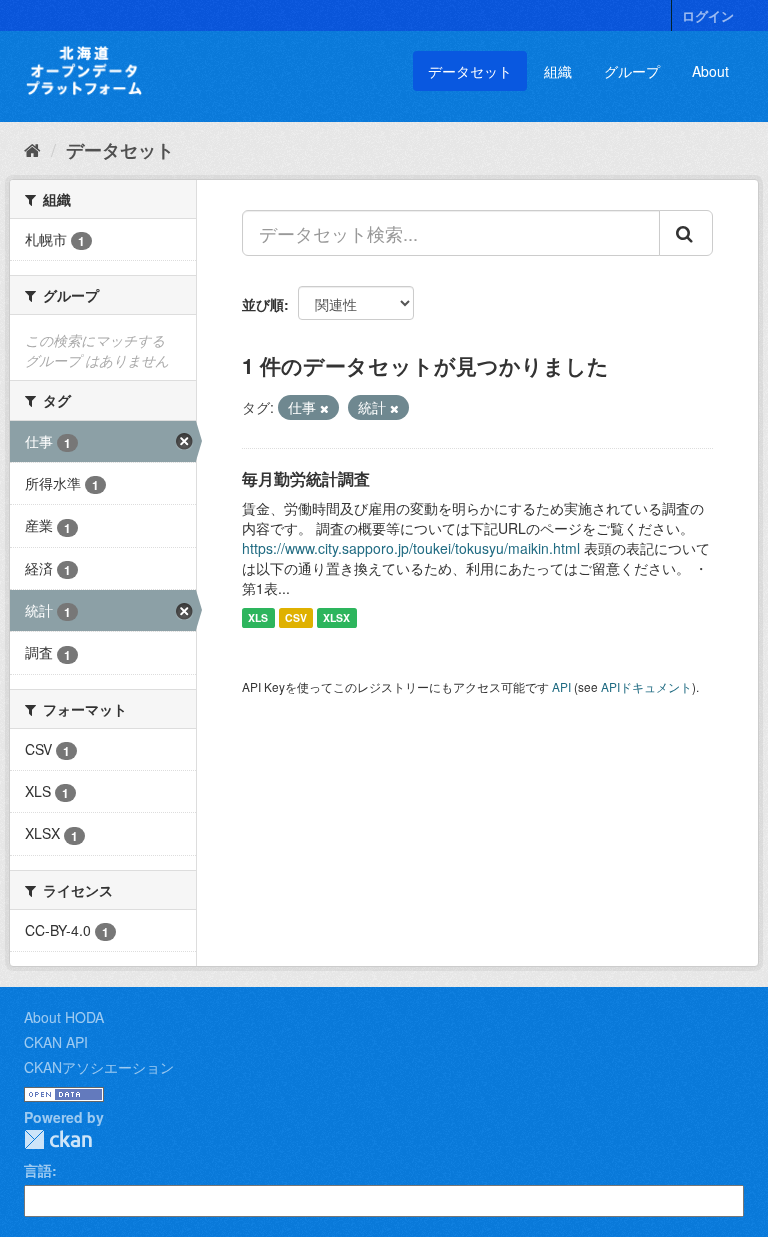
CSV (296, 617)
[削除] (324, 408)
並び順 (263, 304)
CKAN (58, 1139)
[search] (686, 233)
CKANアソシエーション (99, 1067)
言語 (38, 1170)
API (561, 686)
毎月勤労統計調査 (306, 478)
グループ (632, 71)
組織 (558, 71)
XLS (258, 617)
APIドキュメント (646, 686)
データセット (470, 71)
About (710, 71)
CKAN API (56, 1042)
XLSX (336, 617)
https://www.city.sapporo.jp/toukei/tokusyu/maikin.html (411, 548)
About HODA (64, 1017)
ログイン (708, 15)
